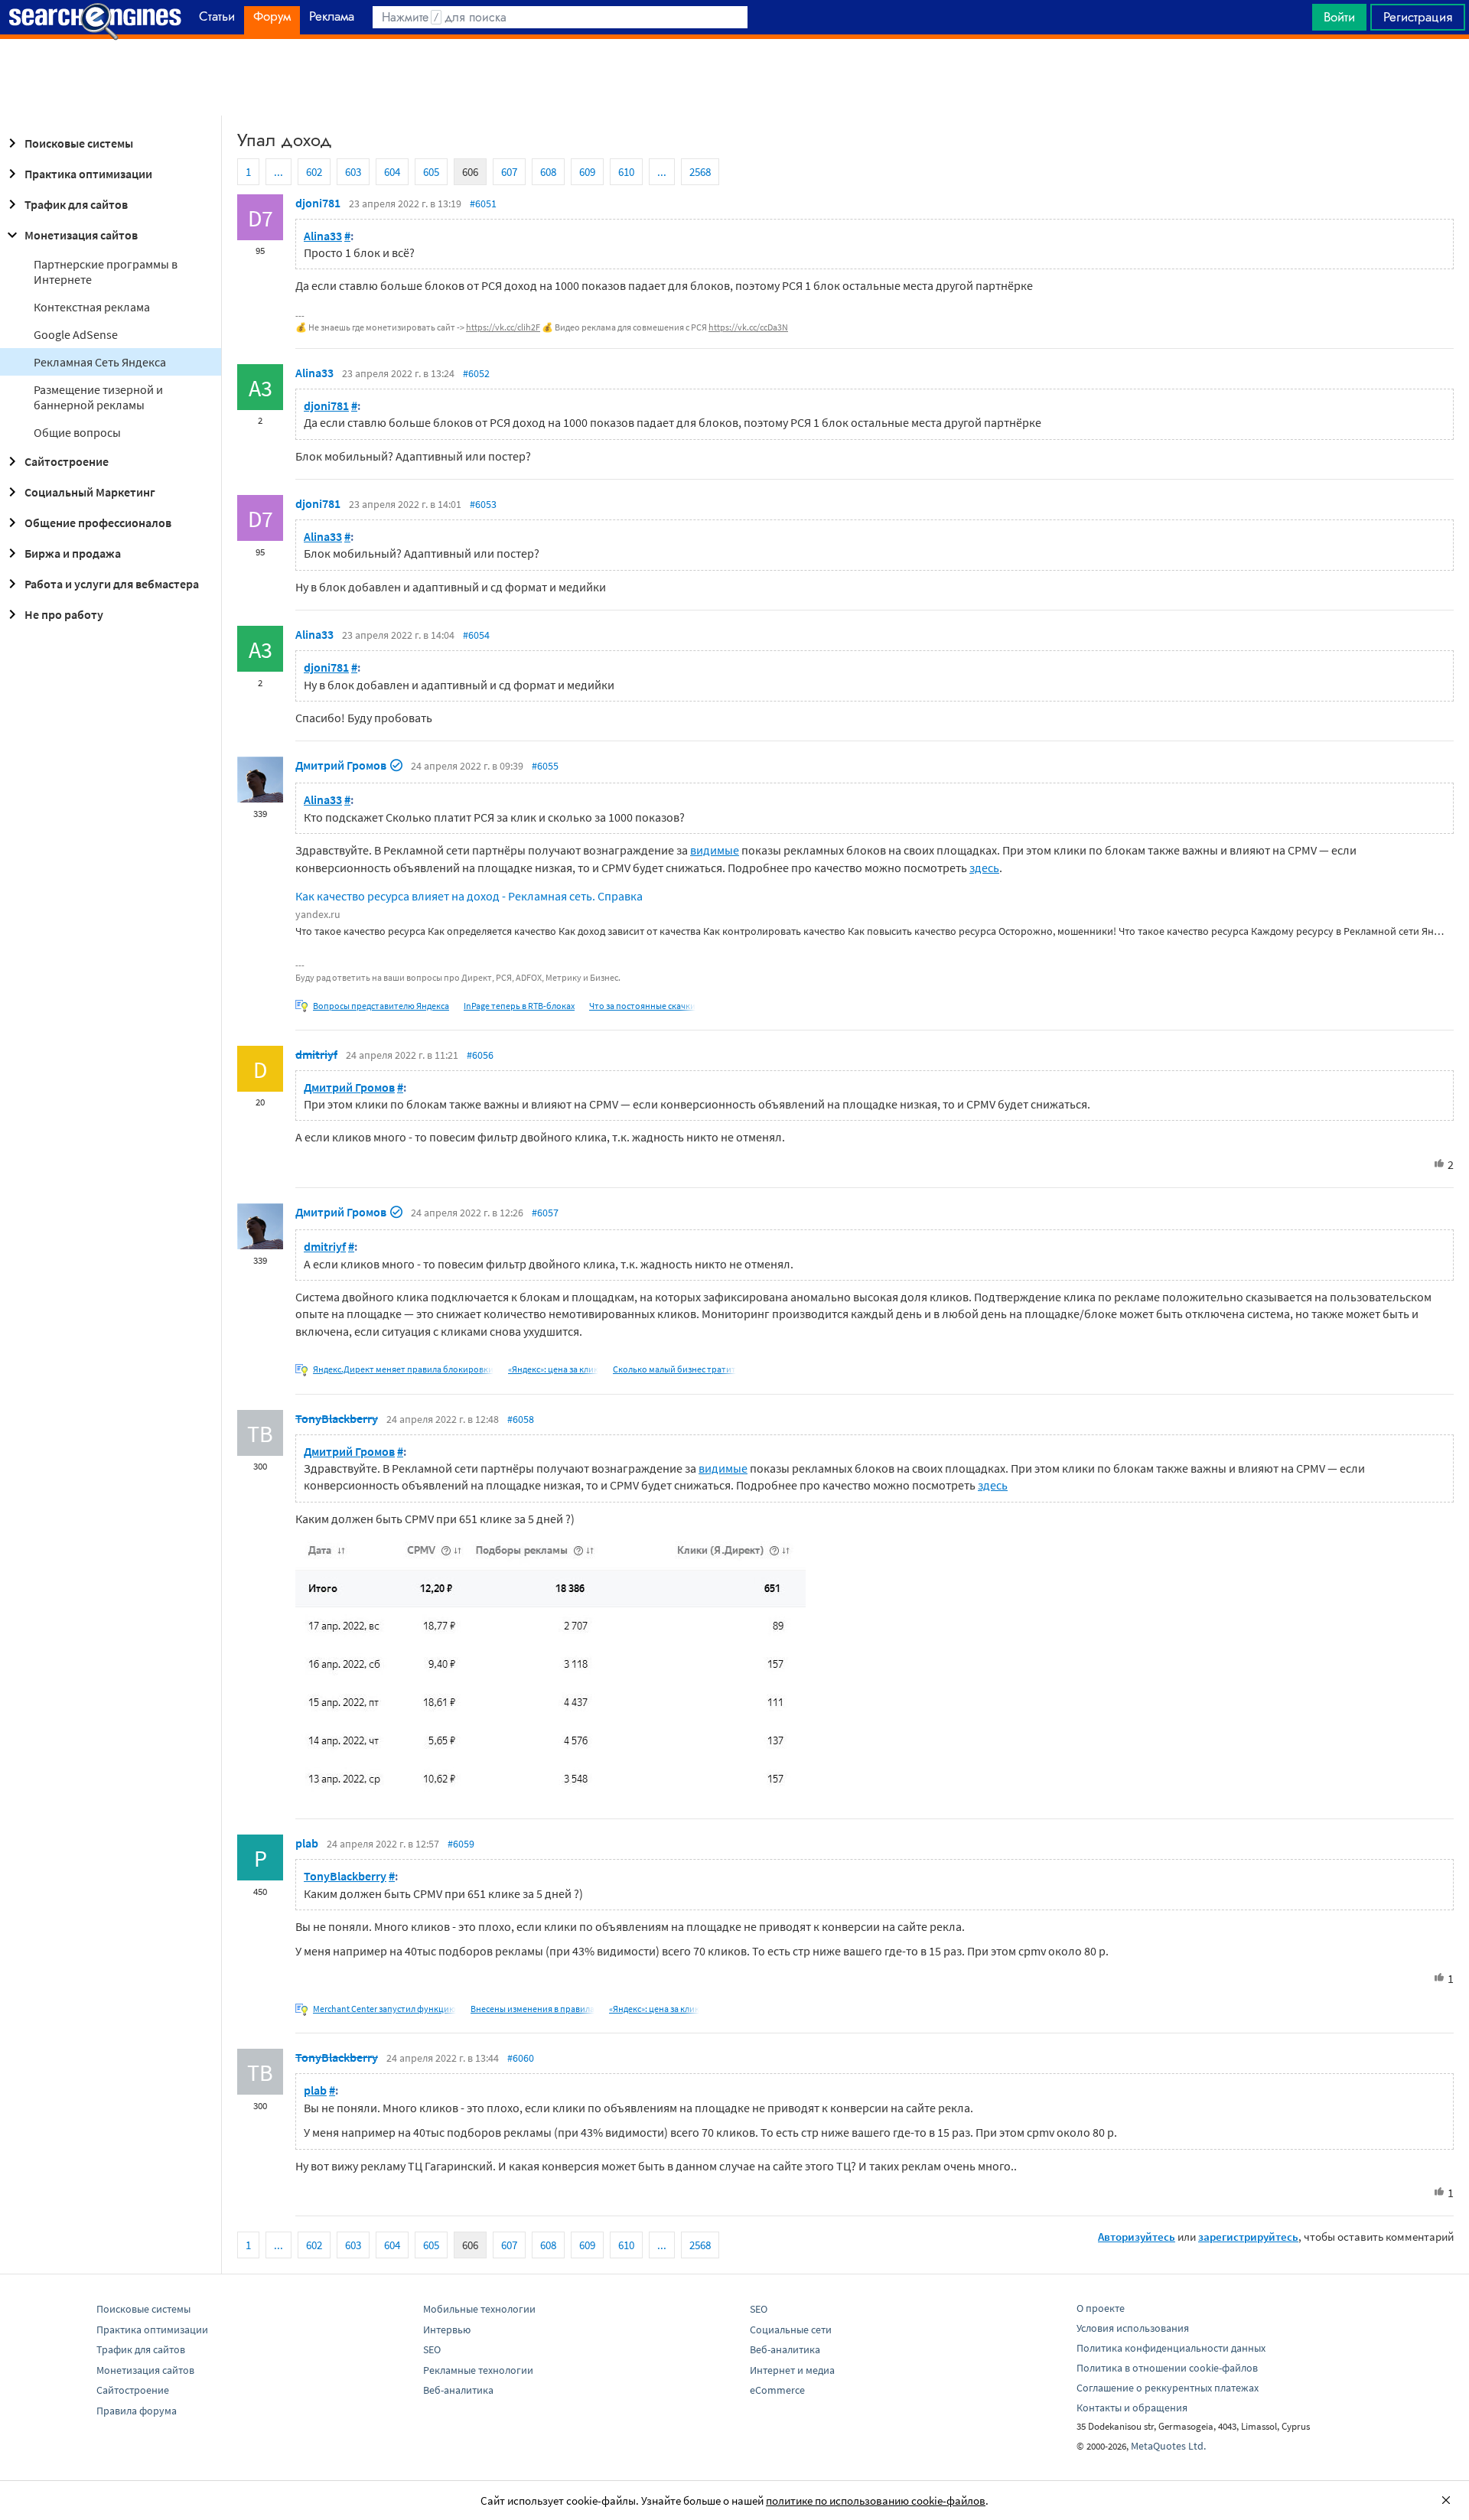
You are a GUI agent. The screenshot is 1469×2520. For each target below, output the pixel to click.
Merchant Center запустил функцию (384, 2009)
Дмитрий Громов (341, 765)
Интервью (447, 2330)
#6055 (545, 766)
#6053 (483, 504)
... (278, 172)
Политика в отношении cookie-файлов (1167, 2368)
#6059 (461, 1844)
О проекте (1101, 2308)
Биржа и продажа (73, 553)
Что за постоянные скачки (642, 1006)
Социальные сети (791, 2330)
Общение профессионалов (98, 523)
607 (509, 172)
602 (314, 172)
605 (431, 172)
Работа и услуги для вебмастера (112, 584)
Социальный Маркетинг (90, 492)
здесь (984, 868)
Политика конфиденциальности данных (1171, 2348)
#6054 (476, 635)
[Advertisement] (734, 77)
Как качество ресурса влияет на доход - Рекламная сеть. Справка (469, 896)
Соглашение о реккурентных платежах (1168, 2388)
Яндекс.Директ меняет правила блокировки (403, 1369)
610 (626, 172)
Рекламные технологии (478, 2370)
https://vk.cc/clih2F (503, 327)
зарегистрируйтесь (1248, 2237)
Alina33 (323, 236)
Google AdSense (76, 334)
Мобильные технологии (479, 2309)
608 (548, 172)
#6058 (521, 1419)
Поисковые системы (79, 143)
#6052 (476, 373)
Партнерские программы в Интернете (106, 272)
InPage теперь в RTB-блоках (519, 1006)
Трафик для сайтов (76, 204)
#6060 (521, 2058)
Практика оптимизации (88, 174)
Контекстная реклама (92, 307)
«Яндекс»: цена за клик (553, 1369)
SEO (432, 2349)
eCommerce (777, 2390)
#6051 (483, 203)
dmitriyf (316, 1054)
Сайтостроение (67, 461)
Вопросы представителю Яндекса (381, 1006)
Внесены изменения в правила (533, 2009)
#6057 (545, 1213)
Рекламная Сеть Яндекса (100, 362)
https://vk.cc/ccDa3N (748, 327)
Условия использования (1133, 2328)
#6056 (480, 1055)
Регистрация (1418, 17)
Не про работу (64, 614)
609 (587, 172)
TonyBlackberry (337, 1418)
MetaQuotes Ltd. (1168, 2446)
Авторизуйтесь (1137, 2237)
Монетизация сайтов (81, 235)
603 (353, 172)
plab (307, 1843)
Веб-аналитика (458, 2390)
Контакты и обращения (1132, 2408)
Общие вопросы (77, 432)
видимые (715, 850)
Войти (1339, 17)
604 (392, 172)
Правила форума (137, 2411)
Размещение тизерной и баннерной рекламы (98, 397)
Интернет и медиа (792, 2370)
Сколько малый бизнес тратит (674, 1369)
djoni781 (318, 203)
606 (470, 172)
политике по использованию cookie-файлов (876, 2500)
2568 (700, 172)
